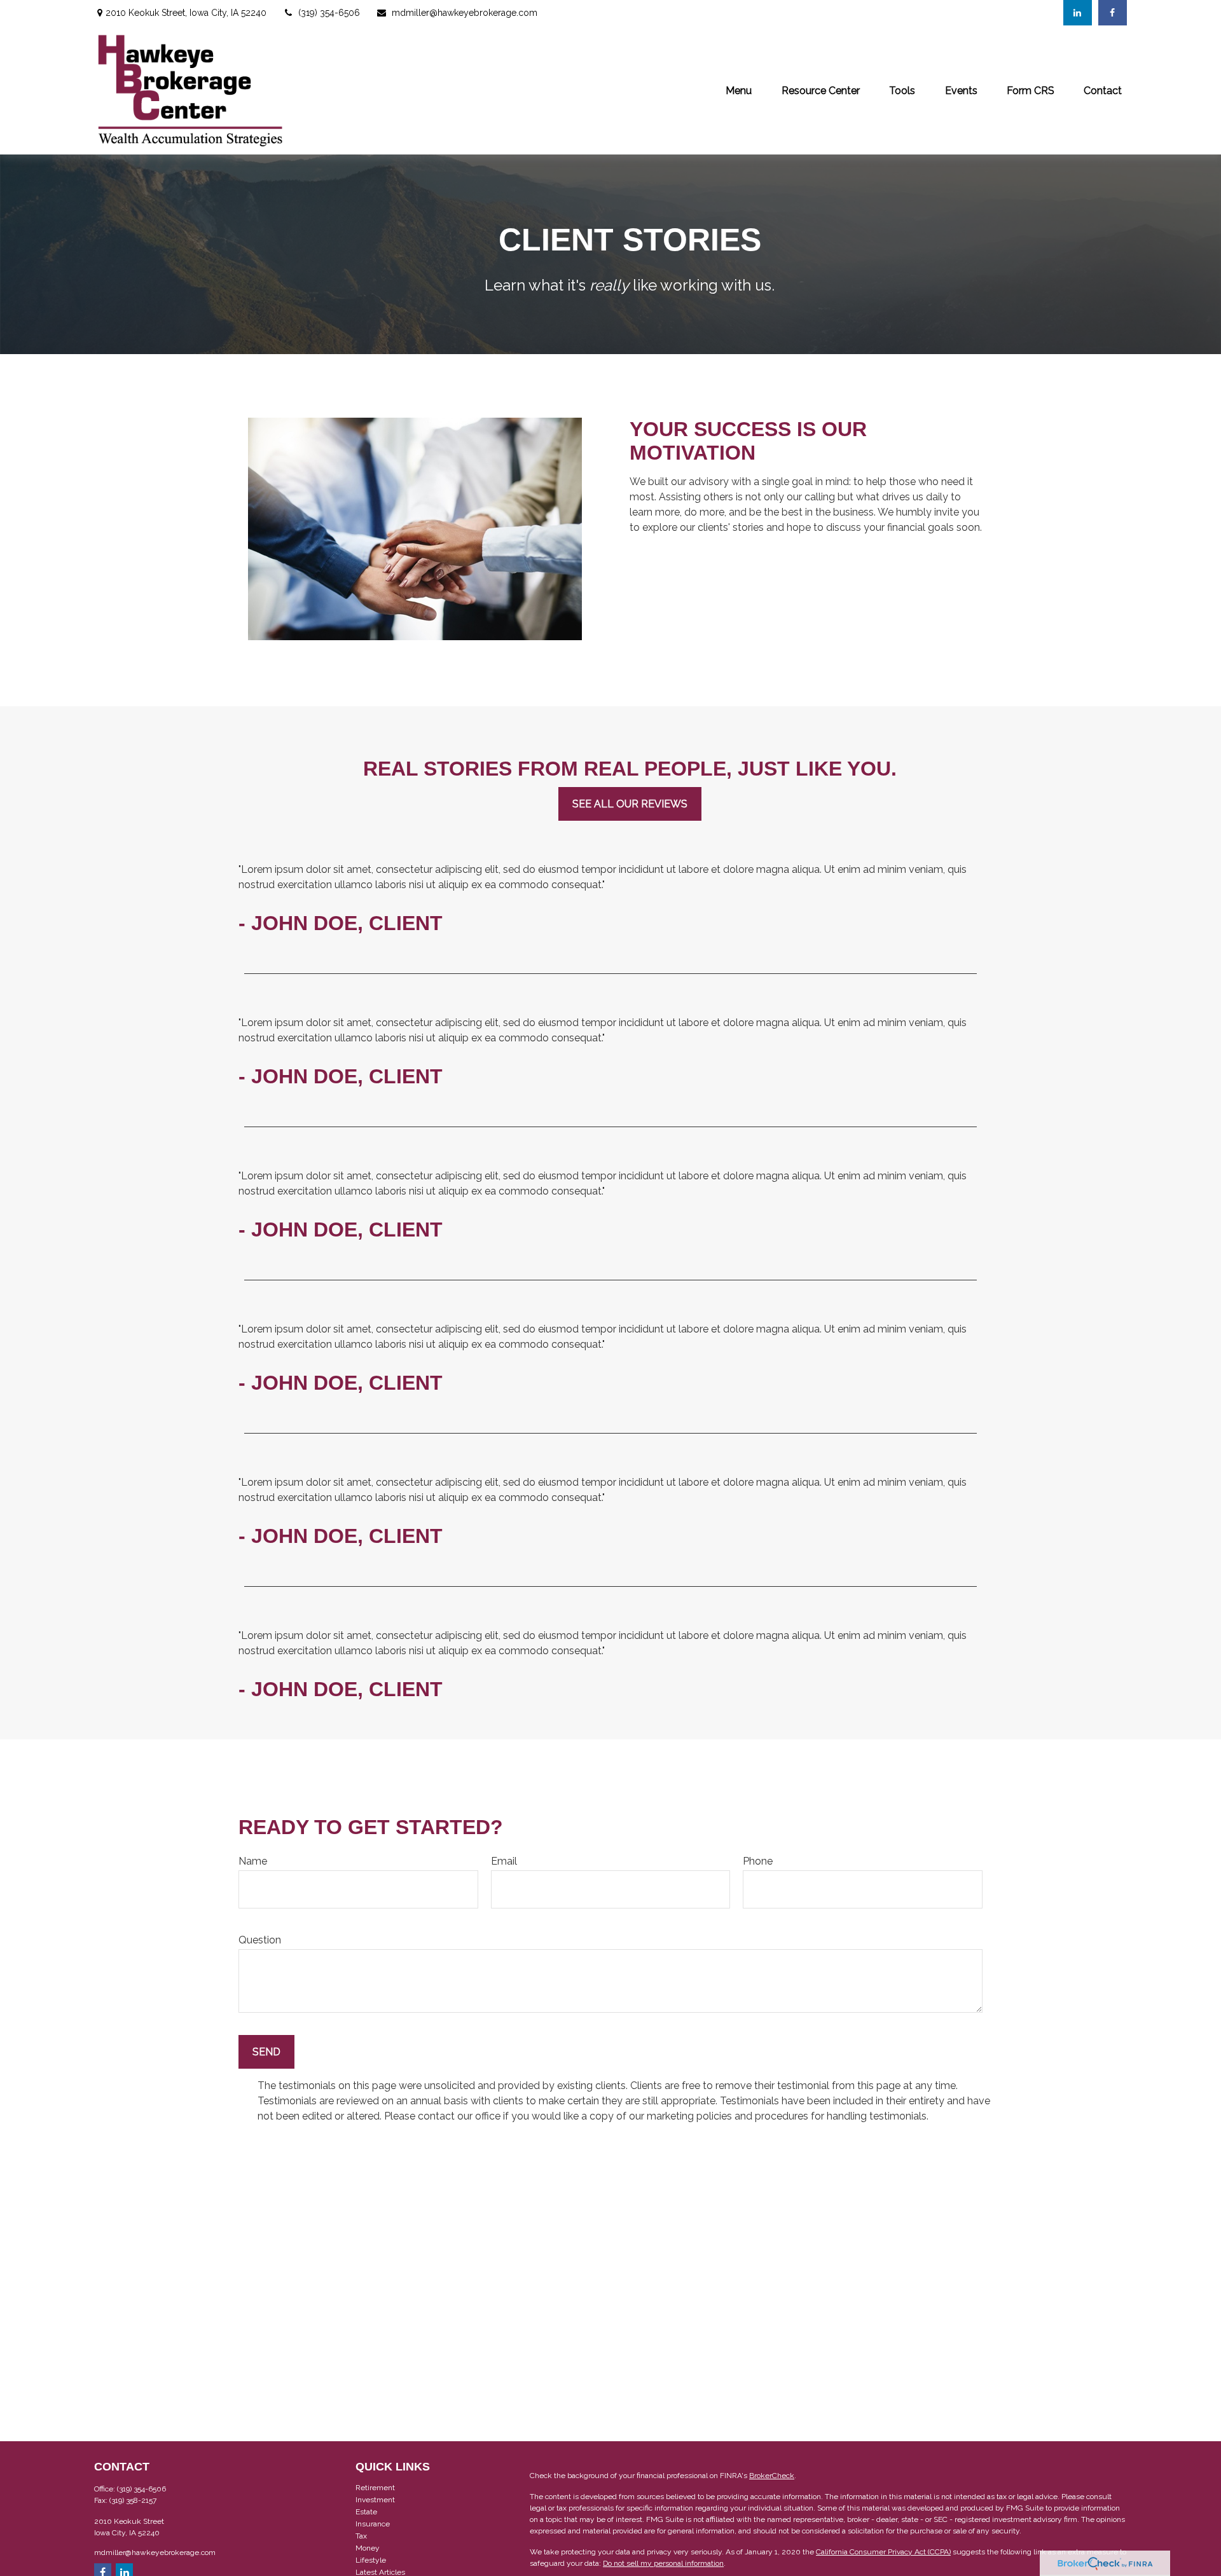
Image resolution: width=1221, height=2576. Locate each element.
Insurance (373, 2524)
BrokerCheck (772, 2476)
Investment (375, 2500)
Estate (366, 2512)
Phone (758, 1861)
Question (260, 1940)
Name (253, 1861)
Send (266, 2052)
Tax (361, 2536)
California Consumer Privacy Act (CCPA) (883, 2552)
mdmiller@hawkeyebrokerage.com (465, 13)
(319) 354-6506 (329, 13)
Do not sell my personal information (663, 2563)
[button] (739, 90)
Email (504, 1861)
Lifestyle (371, 2560)
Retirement (375, 2488)
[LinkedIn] (1078, 13)
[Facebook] (1113, 13)
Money (368, 2548)
